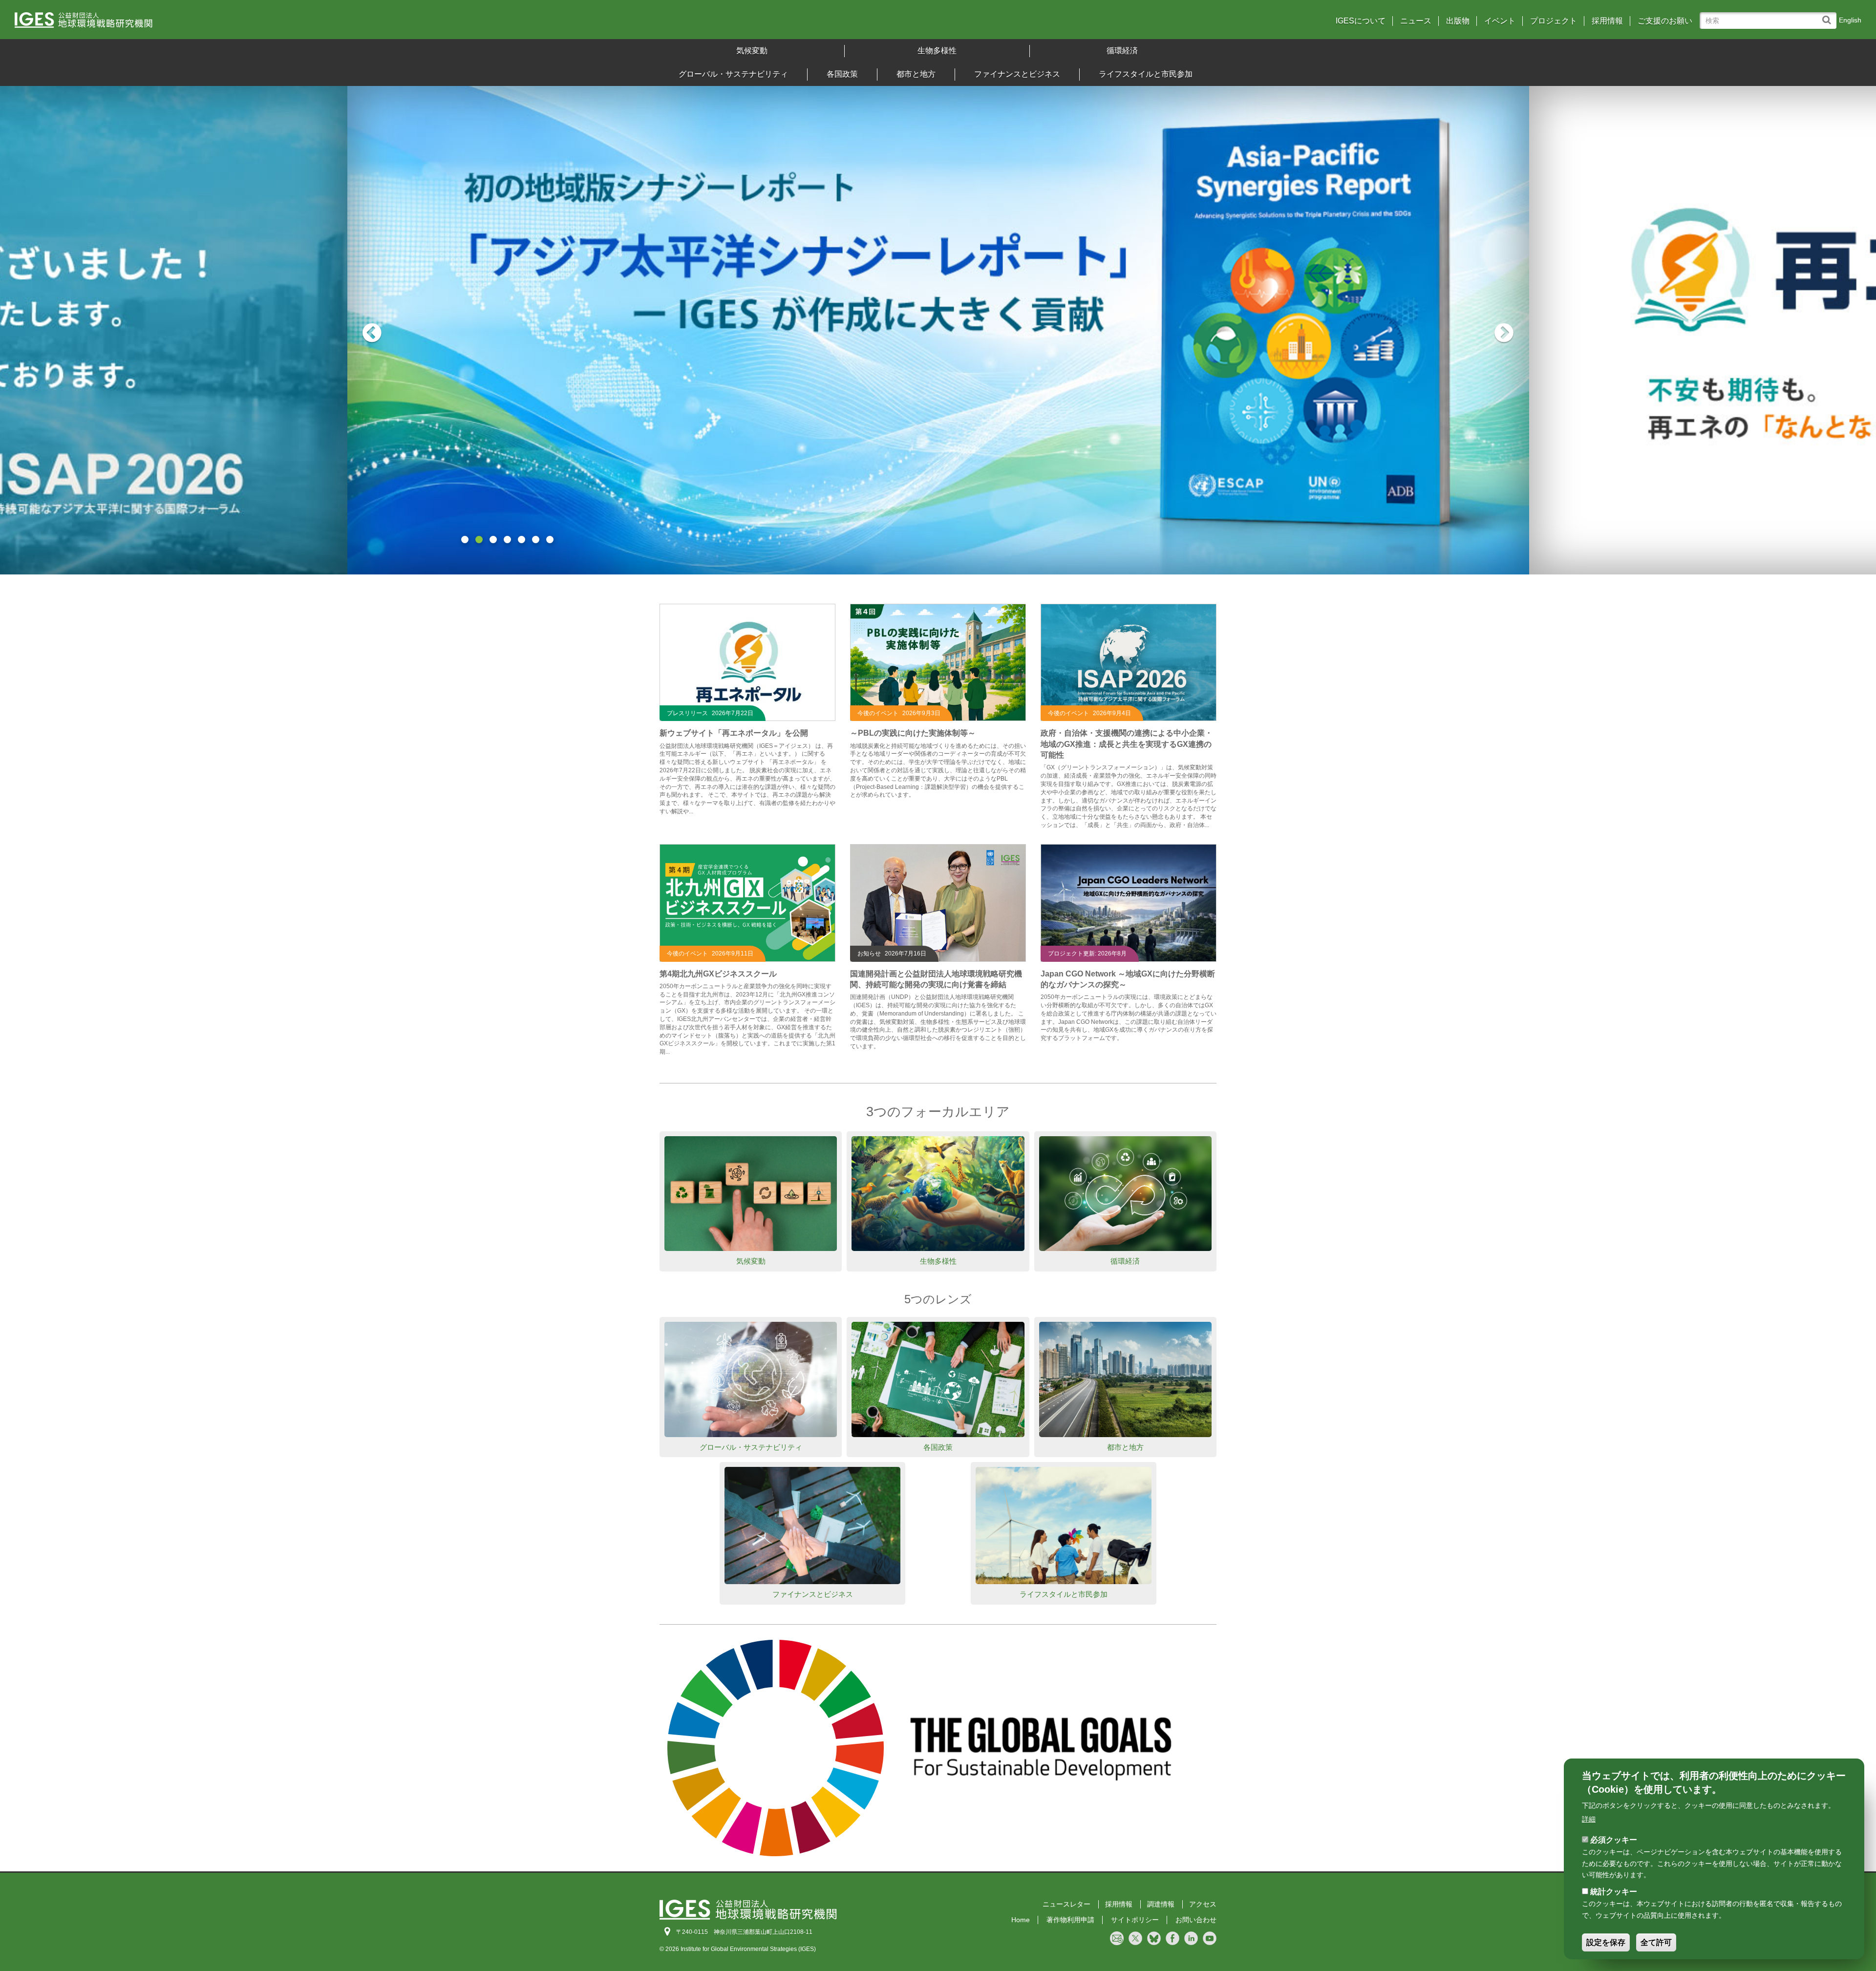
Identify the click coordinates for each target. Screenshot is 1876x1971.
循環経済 (1122, 51)
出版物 (1458, 21)
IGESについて (1361, 21)
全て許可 (1656, 1942)
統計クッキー (1614, 1892)
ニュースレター (1066, 1904)
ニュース (1416, 21)
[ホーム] (244, 23)
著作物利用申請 (1070, 1920)
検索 (1829, 15)
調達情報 (1161, 1904)
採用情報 (1607, 21)
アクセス (1203, 1904)
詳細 (1589, 1819)
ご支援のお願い (1665, 21)
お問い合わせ (1196, 1920)
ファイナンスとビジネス (1017, 74)
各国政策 (842, 74)
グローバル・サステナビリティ (733, 74)
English (1850, 20)
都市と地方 (916, 74)
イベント (1500, 21)
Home (1021, 1920)
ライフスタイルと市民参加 (1146, 74)
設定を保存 (1606, 1942)
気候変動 (752, 51)
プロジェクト (1554, 21)
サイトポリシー (1135, 1920)
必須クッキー (1614, 1839)
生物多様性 (937, 51)
